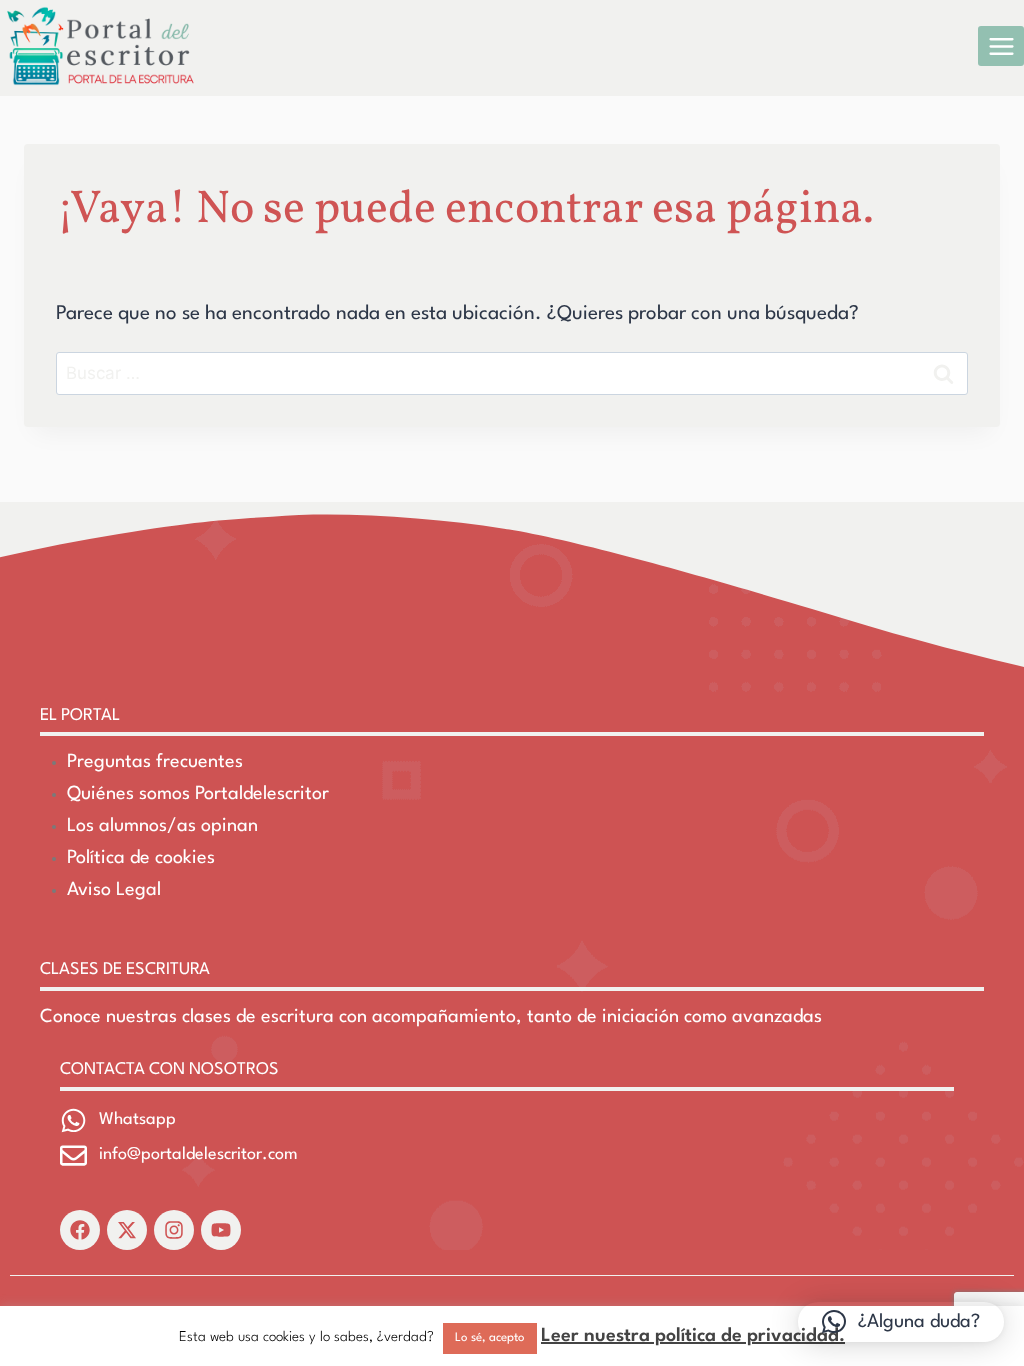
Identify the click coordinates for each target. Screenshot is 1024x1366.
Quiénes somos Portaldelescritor (198, 794)
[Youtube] (221, 1230)
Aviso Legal (114, 890)
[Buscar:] (512, 374)
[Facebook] (80, 1230)
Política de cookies (141, 858)
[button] (901, 1322)
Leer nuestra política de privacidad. (693, 1336)
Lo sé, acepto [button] (490, 1338)
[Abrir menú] (1001, 46)
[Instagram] (174, 1230)
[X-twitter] (127, 1230)
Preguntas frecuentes (155, 762)
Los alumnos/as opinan (162, 826)
